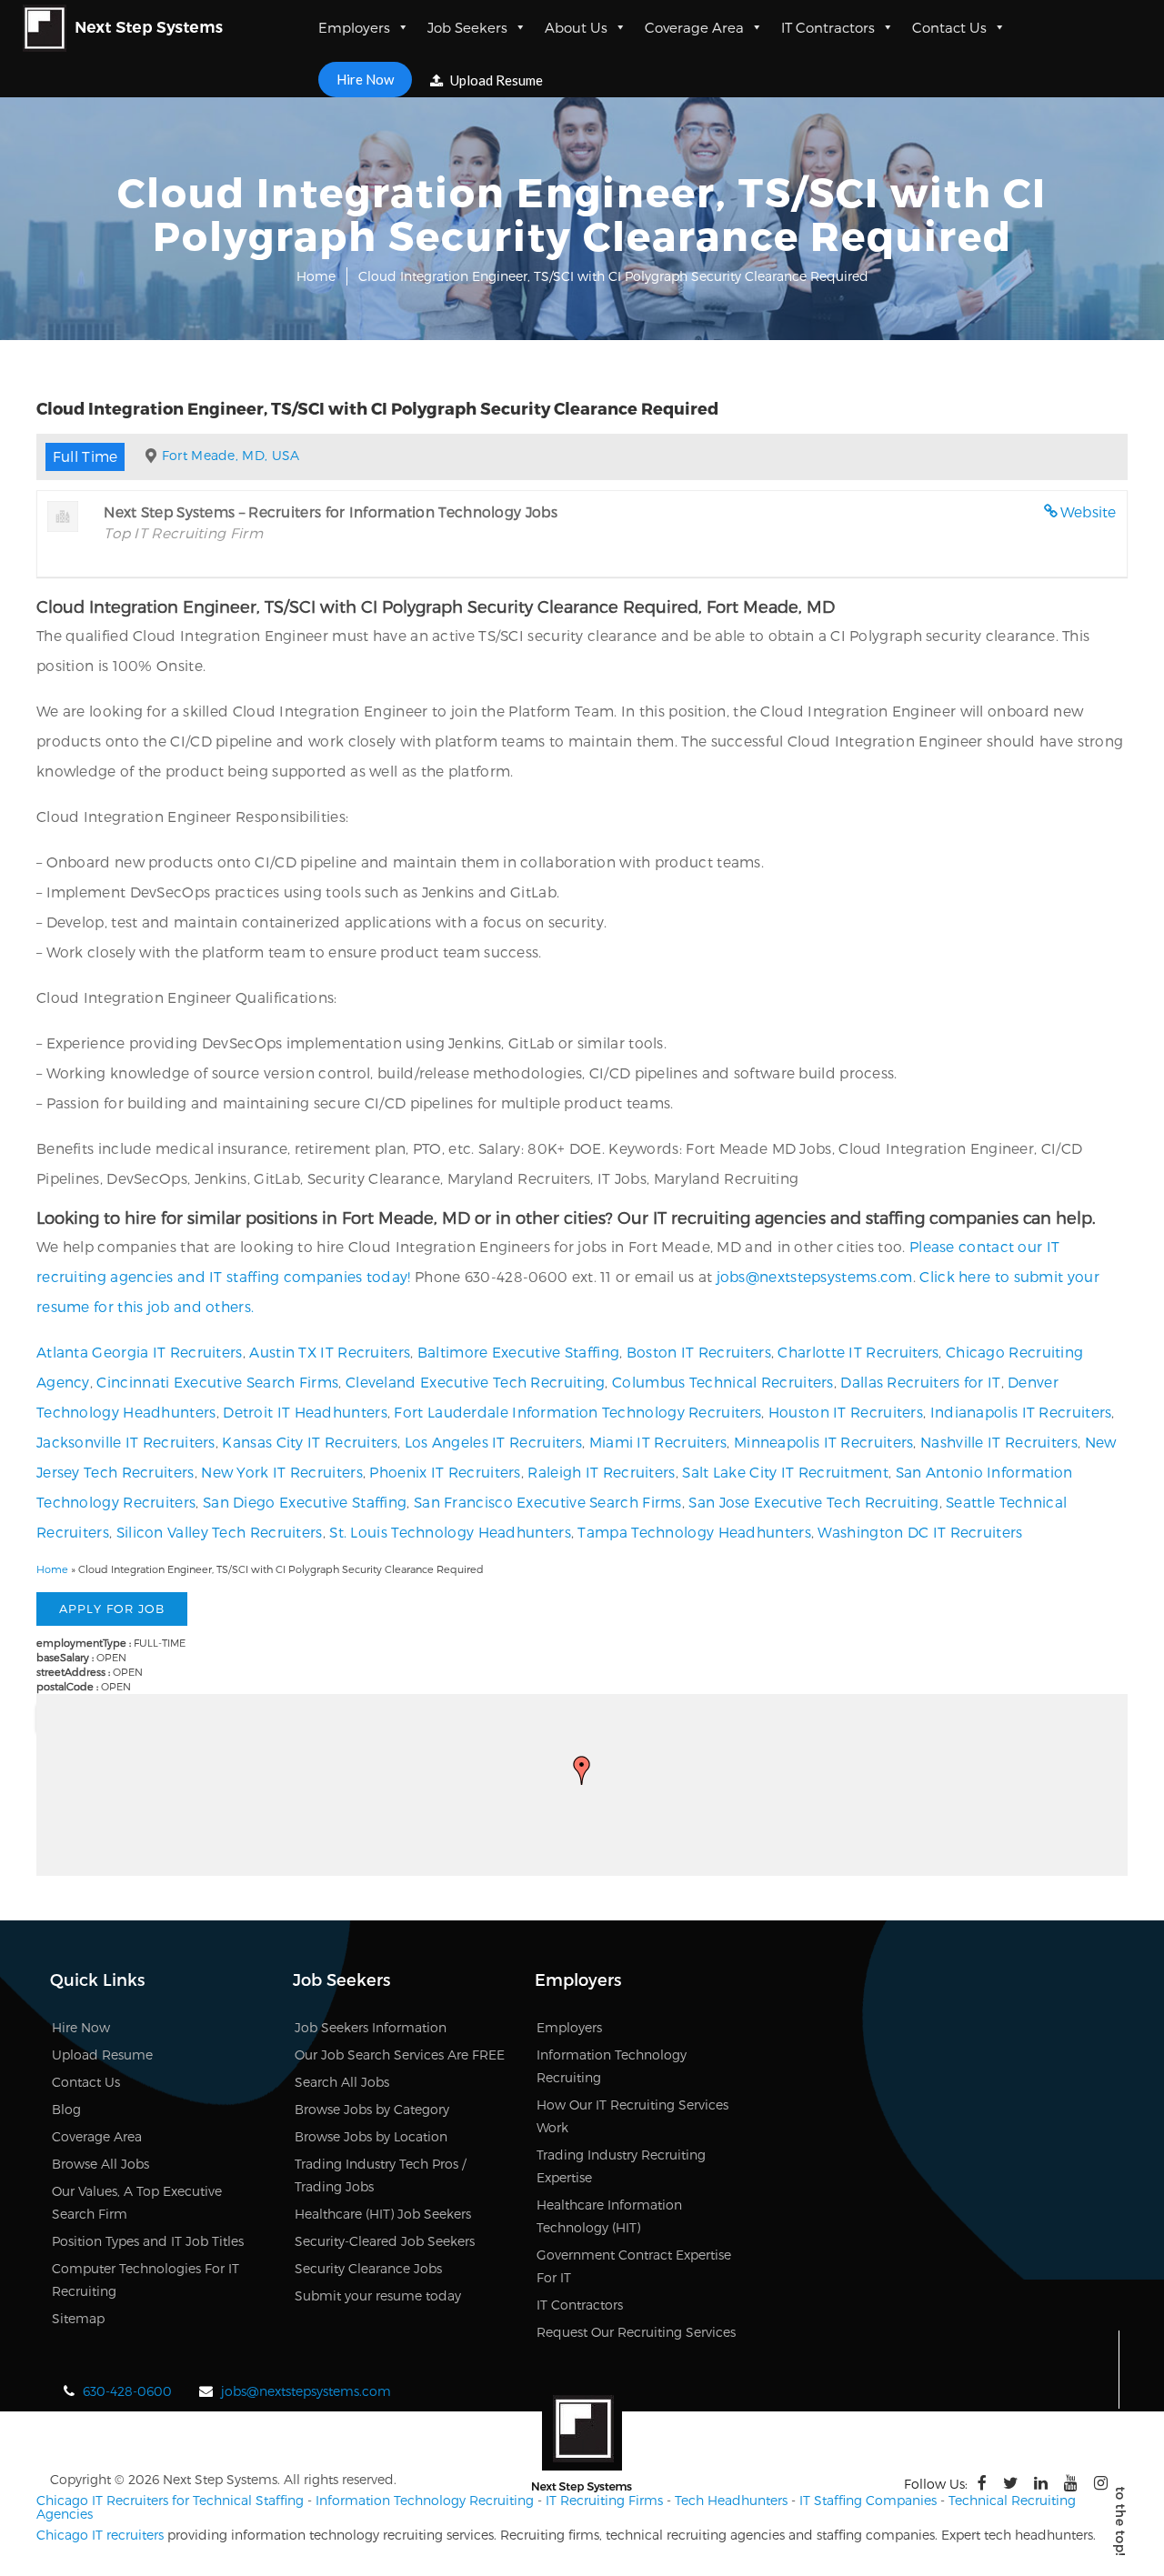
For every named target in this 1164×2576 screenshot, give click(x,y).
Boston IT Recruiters (699, 1352)
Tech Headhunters (731, 2500)
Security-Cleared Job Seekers (385, 2241)
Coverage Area (694, 27)
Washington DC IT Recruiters (920, 1532)
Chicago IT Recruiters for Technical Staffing (170, 2500)
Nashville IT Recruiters (999, 1442)
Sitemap (78, 2318)
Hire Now (365, 79)
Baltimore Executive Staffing (518, 1352)
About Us (576, 27)
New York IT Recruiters (282, 1472)
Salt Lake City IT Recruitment (785, 1472)
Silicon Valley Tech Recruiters (220, 1532)
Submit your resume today (378, 2295)
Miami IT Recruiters (658, 1442)
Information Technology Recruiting (425, 2500)
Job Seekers (467, 27)
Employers (354, 27)
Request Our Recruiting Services (636, 2332)
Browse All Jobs (100, 2164)
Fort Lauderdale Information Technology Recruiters (577, 1412)
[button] (582, 1770)
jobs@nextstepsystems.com (815, 1276)
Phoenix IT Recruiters (445, 1472)
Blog (66, 2109)
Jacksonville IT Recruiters (126, 1442)
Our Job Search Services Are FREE (400, 2055)
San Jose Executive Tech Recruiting (813, 1502)
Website (1089, 511)
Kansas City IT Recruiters (310, 1442)
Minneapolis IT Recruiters (824, 1442)
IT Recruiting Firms (604, 2500)
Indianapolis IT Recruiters (1021, 1412)
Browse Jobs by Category (372, 2109)
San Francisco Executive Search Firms (548, 1502)
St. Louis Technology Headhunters (450, 1532)
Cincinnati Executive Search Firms (217, 1382)
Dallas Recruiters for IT (920, 1382)
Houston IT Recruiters (846, 1412)
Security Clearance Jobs (368, 2268)
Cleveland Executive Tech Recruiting (476, 1382)
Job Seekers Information (371, 2027)
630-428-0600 (127, 2391)
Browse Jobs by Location (371, 2136)
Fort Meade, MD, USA (231, 455)
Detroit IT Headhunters (305, 1412)
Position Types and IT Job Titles (148, 2241)
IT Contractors (828, 27)
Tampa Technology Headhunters (694, 1532)
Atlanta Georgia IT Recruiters (140, 1352)
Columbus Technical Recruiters (723, 1382)
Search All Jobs (342, 2082)
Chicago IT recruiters (100, 2535)
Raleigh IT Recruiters (601, 1472)
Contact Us (949, 27)
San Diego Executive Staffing (305, 1502)
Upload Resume (495, 80)
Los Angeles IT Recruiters (494, 1442)
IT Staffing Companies (868, 2500)
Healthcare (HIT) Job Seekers (383, 2214)
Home (316, 276)
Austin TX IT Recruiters (330, 1352)
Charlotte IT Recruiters (858, 1352)
